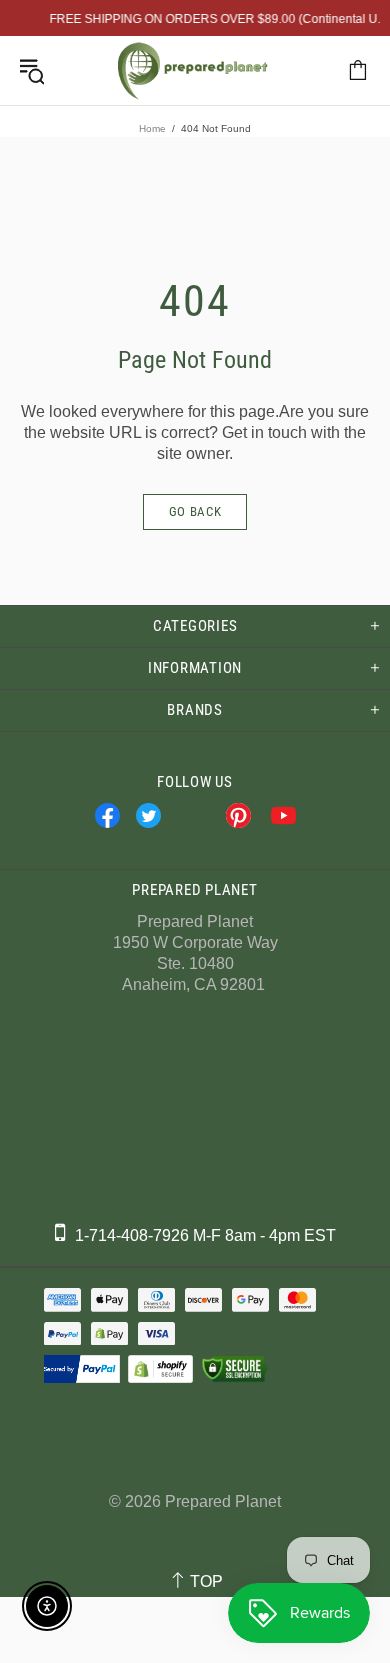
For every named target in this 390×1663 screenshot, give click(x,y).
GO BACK (195, 511)
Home (152, 128)
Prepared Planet (193, 70)
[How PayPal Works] (79, 1369)
